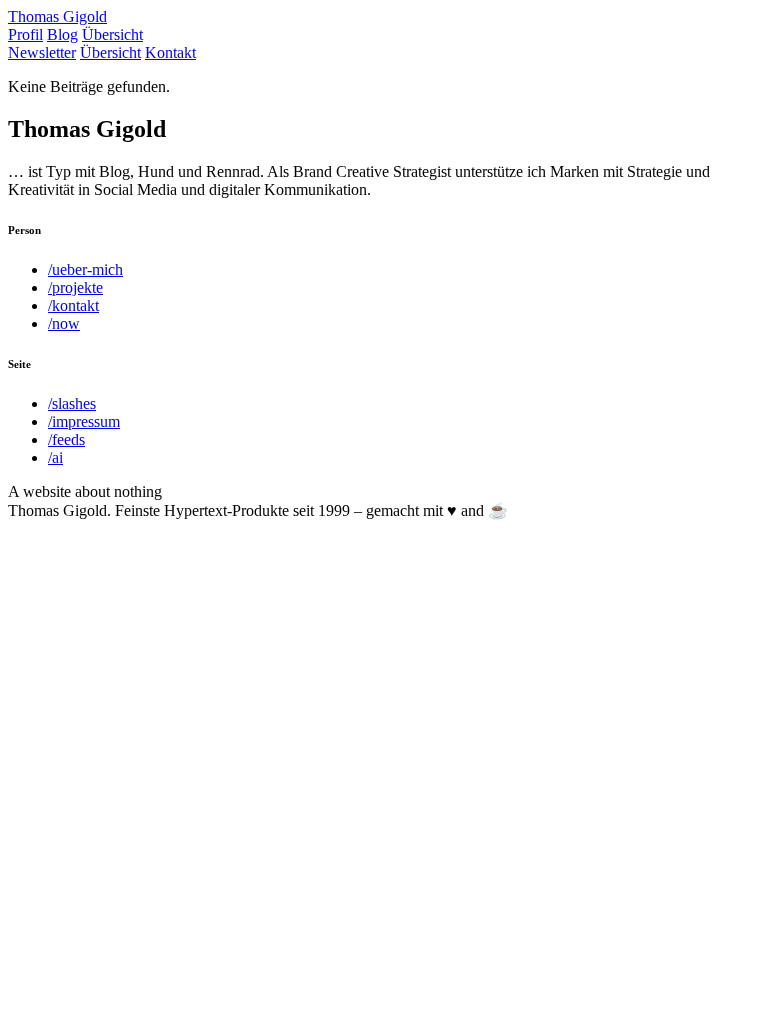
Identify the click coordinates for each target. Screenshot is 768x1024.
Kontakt (170, 52)
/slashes (72, 403)
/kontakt (73, 305)
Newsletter (42, 52)
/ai (55, 457)
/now (64, 323)
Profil (25, 34)
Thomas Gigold (57, 16)
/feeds (66, 439)
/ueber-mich (85, 269)
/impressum (84, 421)
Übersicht (112, 34)
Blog (62, 34)
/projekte (75, 287)
